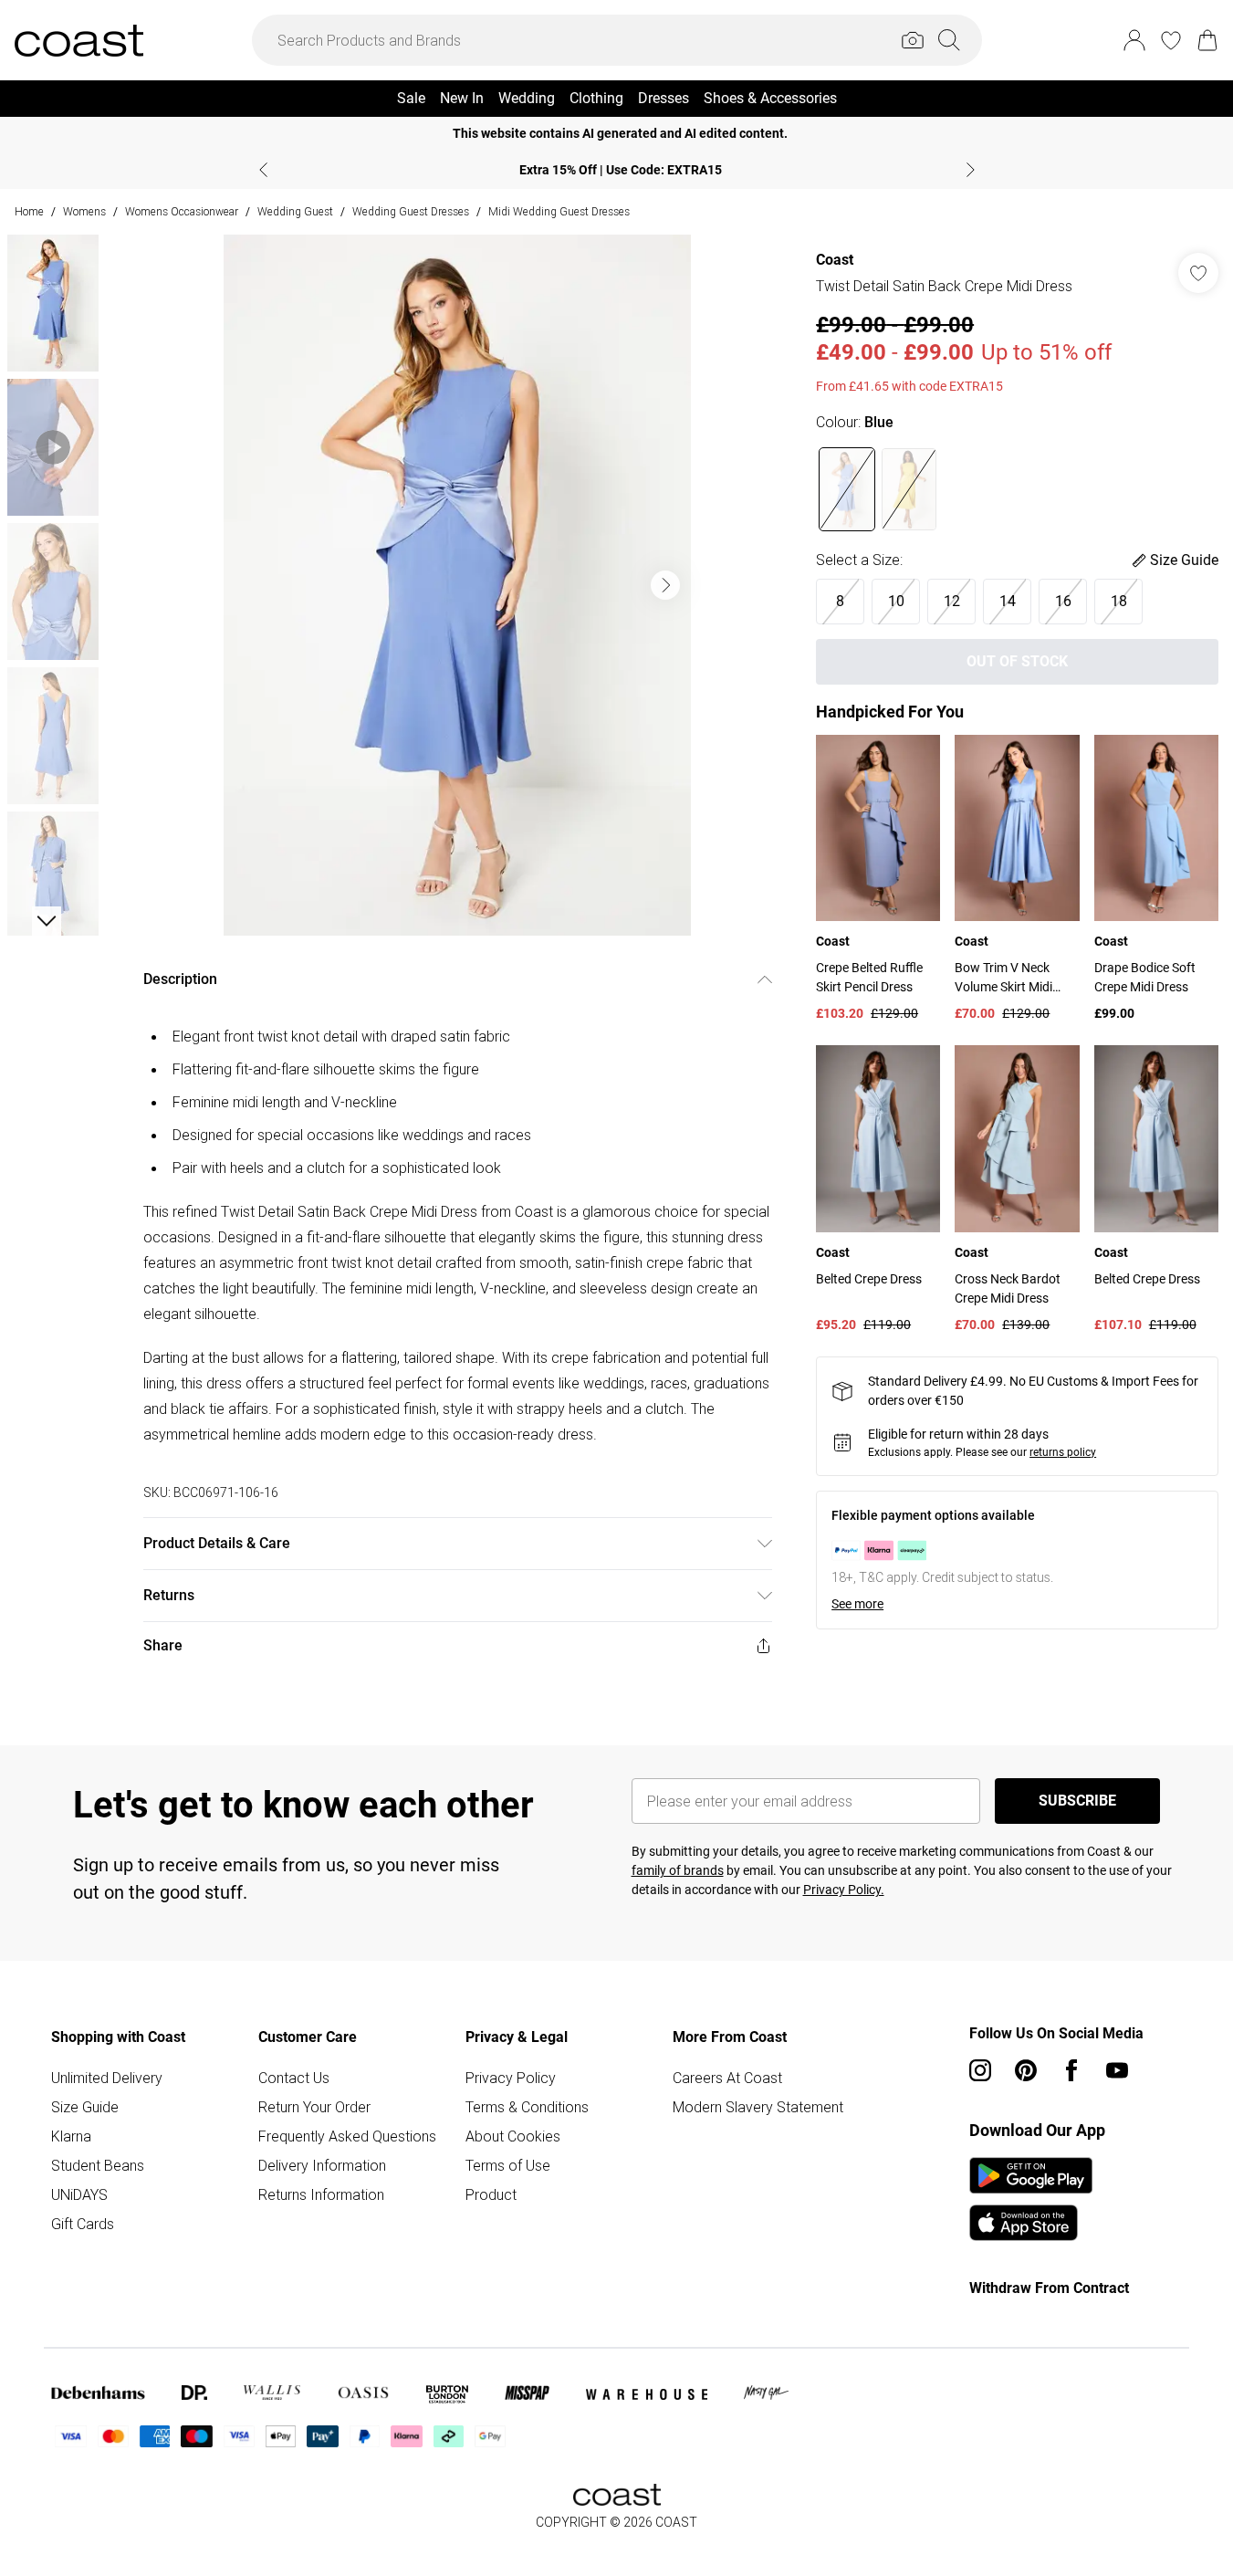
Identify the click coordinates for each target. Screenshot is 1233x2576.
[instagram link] (980, 2070)
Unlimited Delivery (107, 2078)
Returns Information (321, 2194)
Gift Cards (83, 2224)
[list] (457, 585)
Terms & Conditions (527, 2107)
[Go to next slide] (665, 585)
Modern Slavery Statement (758, 2107)
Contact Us (294, 2078)
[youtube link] (1117, 2070)
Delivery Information (322, 2165)
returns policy (1063, 1452)
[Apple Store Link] (1031, 2223)
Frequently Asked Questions (347, 2136)
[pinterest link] (1026, 2070)
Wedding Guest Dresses (411, 211)
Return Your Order (314, 2107)
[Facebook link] (1071, 2070)
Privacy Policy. (844, 1890)
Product (491, 2194)
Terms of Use (508, 2165)
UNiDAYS (79, 2194)
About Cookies (513, 2136)
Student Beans (98, 2165)
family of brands (678, 1870)
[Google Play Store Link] (1031, 2175)
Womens (84, 211)
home (29, 211)
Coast (835, 260)
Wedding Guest (295, 211)
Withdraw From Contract (1049, 2288)
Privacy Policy (511, 2078)
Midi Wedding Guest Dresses (559, 211)
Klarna (71, 2136)
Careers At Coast (727, 2078)
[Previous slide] (263, 170)
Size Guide (85, 2107)
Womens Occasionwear (182, 211)
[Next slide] (971, 170)
